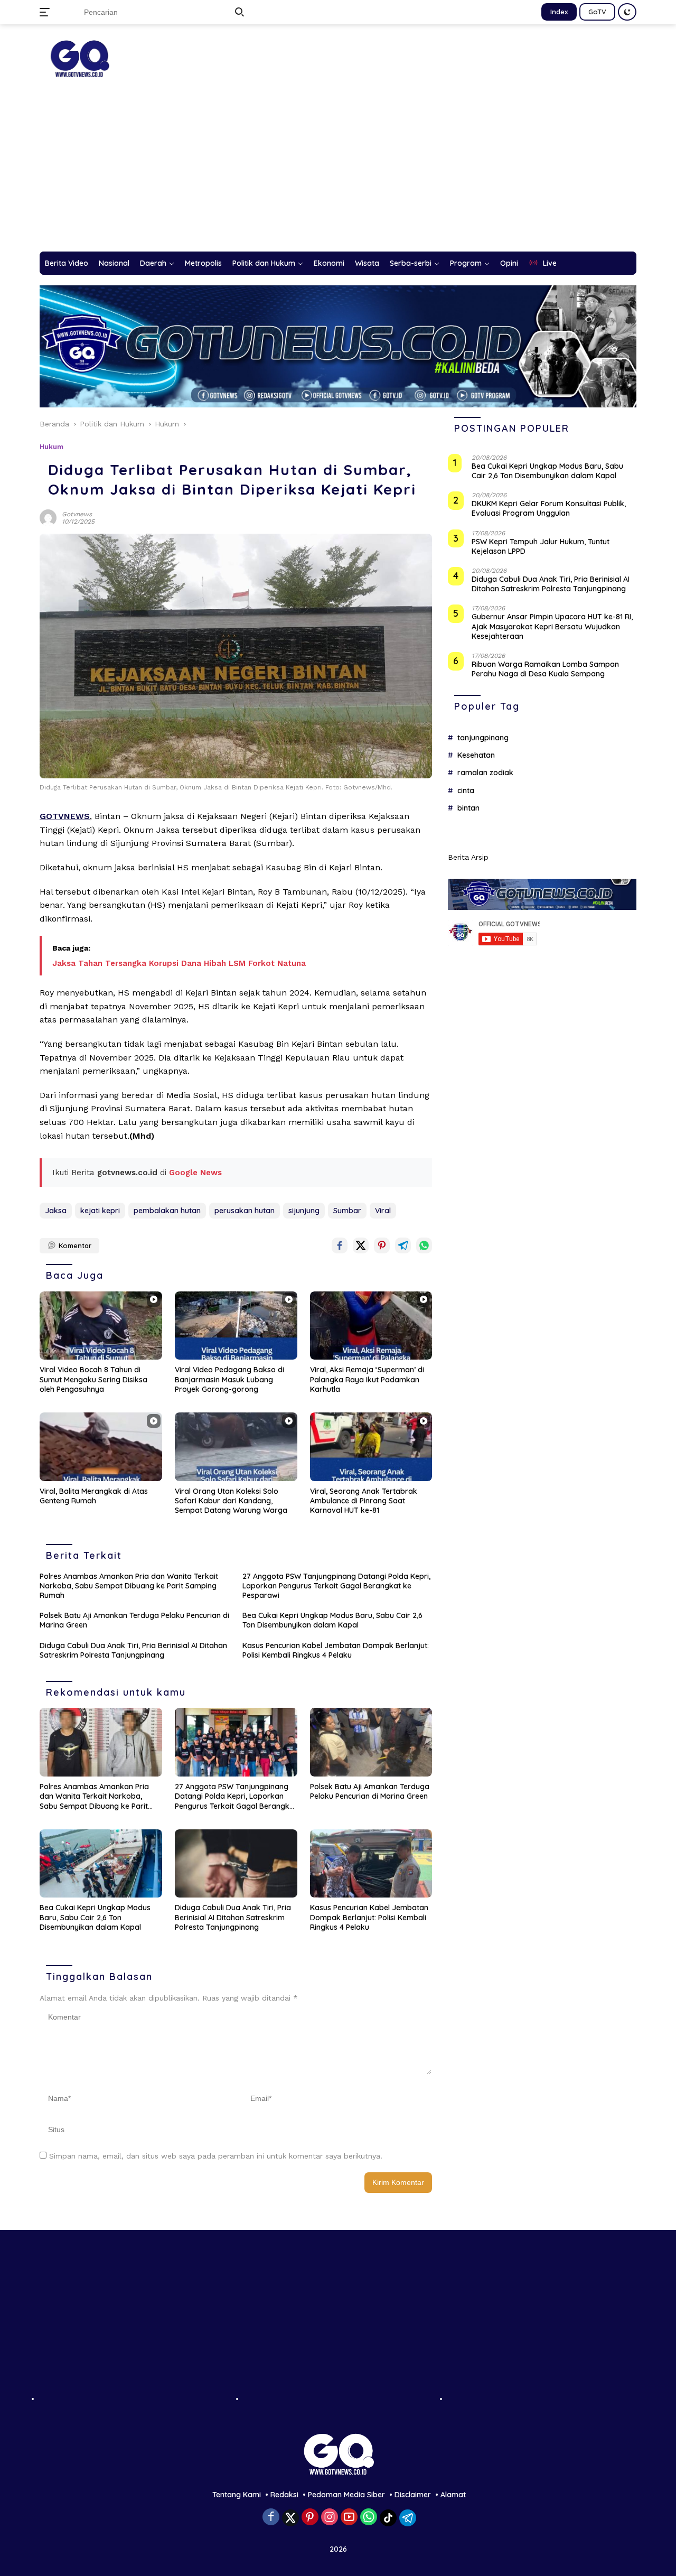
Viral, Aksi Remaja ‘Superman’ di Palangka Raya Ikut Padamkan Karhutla (367, 1379)
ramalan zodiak (485, 773)
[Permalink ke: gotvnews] (48, 517)
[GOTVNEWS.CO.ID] (79, 58)
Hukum (51, 447)
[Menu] (47, 12)
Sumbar (347, 1211)
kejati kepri (100, 1211)
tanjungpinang (483, 737)
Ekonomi (329, 263)
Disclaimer (413, 2495)
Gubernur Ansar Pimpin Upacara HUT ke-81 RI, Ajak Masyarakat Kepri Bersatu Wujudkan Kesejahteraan (552, 626)
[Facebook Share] (340, 1245)
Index (559, 12)
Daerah (153, 263)
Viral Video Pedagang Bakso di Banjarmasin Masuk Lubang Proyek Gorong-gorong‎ (229, 1379)
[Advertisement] (338, 172)
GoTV (597, 12)
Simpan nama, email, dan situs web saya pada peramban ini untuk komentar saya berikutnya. (216, 2156)
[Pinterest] (310, 2518)
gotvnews (77, 514)
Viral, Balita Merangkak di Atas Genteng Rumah (94, 1496)
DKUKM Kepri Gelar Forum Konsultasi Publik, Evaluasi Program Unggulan (549, 508)
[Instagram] (330, 2518)
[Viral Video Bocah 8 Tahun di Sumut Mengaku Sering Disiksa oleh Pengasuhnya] (101, 1326)
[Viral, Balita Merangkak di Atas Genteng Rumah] (101, 1447)
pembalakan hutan (167, 1211)
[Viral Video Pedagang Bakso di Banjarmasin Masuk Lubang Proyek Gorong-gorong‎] (236, 1326)
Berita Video (67, 263)
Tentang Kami (237, 2495)
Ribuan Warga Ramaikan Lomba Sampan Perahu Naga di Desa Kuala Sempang (545, 669)
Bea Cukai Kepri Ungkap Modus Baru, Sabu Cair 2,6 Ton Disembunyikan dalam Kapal (332, 1620)
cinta (466, 791)
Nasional (114, 263)
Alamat (453, 2495)
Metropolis (203, 263)
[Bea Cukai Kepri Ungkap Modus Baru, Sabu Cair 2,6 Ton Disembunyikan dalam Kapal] (101, 1864)
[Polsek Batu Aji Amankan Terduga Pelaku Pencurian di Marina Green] (371, 1742)
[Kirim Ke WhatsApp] (424, 1245)
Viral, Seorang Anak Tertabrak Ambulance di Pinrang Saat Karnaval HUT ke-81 (364, 1501)
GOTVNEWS (65, 816)
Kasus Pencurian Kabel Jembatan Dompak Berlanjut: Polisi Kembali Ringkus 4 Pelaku (336, 1650)
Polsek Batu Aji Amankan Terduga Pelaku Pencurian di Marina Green (134, 1620)
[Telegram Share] (403, 1245)
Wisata (367, 263)
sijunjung (304, 1211)
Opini (509, 263)
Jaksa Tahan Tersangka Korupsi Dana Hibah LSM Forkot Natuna (179, 963)
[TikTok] (388, 2518)
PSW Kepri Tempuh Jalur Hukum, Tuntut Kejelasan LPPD (541, 546)
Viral (383, 1211)
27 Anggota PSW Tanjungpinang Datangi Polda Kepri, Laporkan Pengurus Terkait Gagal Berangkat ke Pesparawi (336, 1586)
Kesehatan (476, 755)
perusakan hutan (245, 1211)
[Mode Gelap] (627, 12)
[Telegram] (408, 2518)
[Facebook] (271, 2518)
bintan (468, 808)
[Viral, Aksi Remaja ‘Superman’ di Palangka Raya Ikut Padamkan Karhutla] (371, 1326)
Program (466, 263)
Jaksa (56, 1211)
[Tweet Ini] (361, 1245)
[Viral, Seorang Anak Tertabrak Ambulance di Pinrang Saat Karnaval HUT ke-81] (371, 1447)
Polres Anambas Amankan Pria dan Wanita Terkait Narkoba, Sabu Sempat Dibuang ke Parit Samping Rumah (129, 1586)
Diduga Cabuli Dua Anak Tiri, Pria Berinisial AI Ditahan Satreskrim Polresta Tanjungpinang (133, 1650)
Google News (195, 1173)
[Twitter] (290, 2518)
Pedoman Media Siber (346, 2495)
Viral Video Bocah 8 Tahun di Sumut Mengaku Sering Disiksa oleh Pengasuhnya (93, 1379)
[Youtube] (349, 2518)
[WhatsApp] (369, 2518)
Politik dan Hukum (264, 263)
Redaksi (284, 2495)
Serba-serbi (411, 263)
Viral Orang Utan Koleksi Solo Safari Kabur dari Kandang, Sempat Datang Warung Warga (231, 1501)
